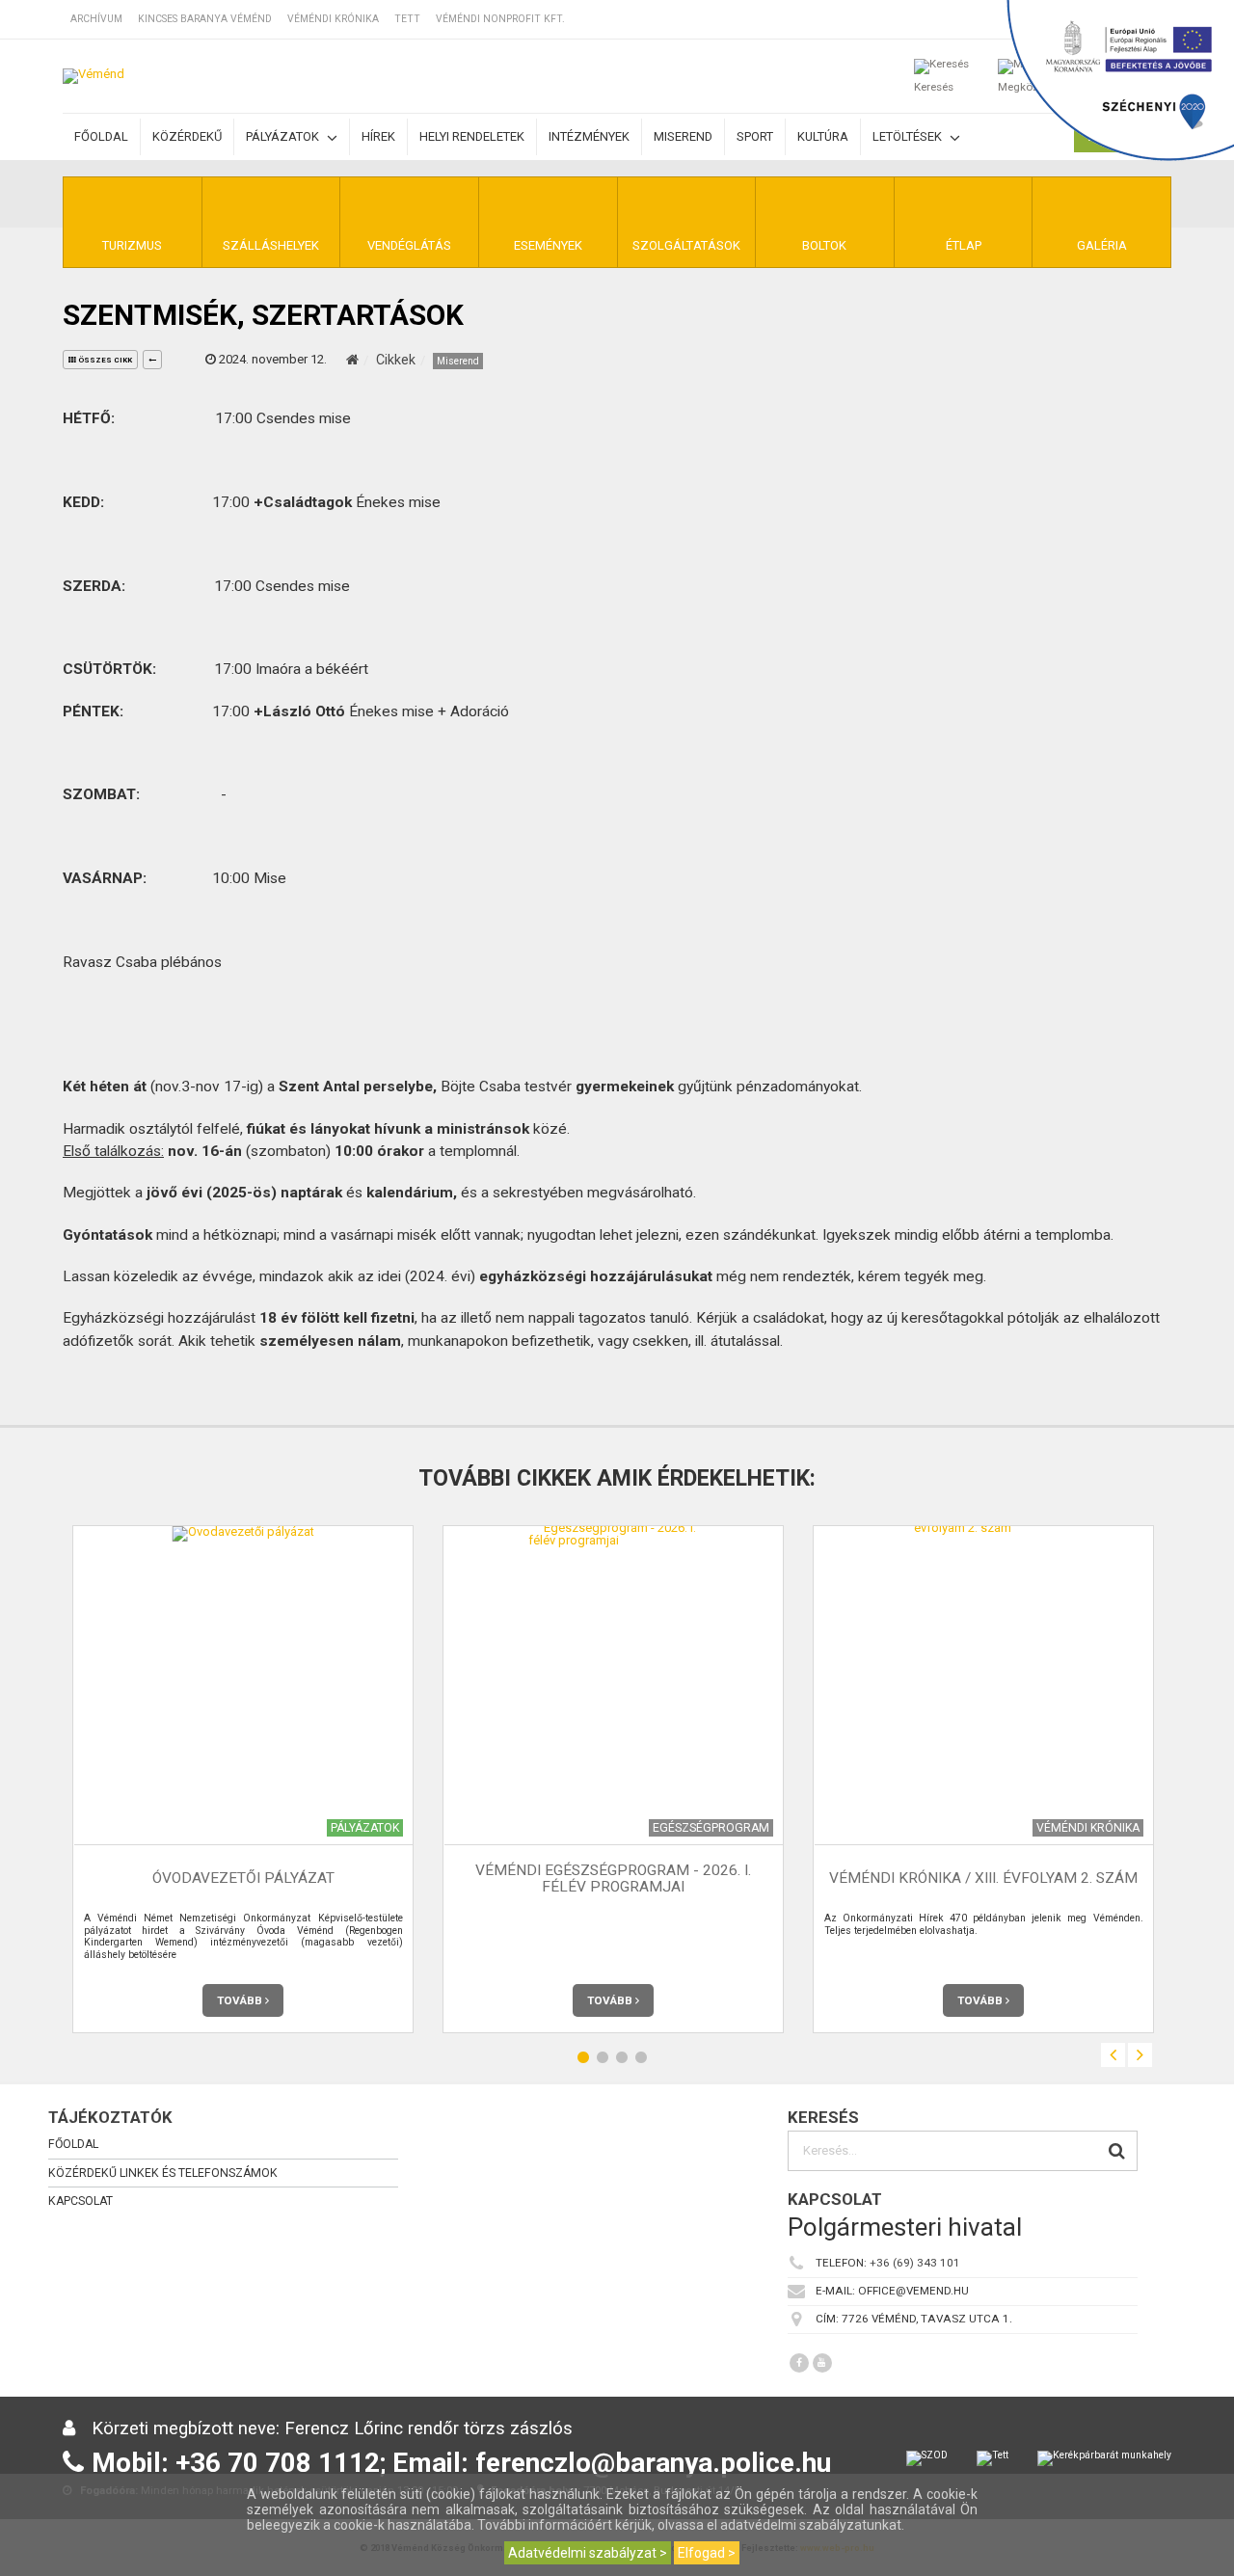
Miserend (683, 136)
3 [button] (622, 2058)
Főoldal (101, 136)
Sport (755, 136)
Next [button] (1140, 2055)
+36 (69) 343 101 (915, 2263)
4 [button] (641, 2058)
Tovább (241, 2000)
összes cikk (104, 360)
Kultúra (823, 136)
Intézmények (589, 136)
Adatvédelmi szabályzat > (588, 2553)
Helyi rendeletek (472, 136)
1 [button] (583, 2058)
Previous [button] (1113, 2055)
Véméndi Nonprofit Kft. (500, 19)
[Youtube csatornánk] (822, 2363)
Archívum (96, 19)
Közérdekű (187, 136)
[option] (243, 1779)
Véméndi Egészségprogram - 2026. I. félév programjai (613, 1878)
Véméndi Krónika (333, 19)
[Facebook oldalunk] (799, 2363)
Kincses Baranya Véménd (205, 19)
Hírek (378, 136)
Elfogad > (707, 2553)
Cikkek (396, 360)
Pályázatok (284, 136)
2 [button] (603, 2058)
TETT (407, 19)
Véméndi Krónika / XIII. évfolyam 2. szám (983, 1879)
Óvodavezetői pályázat (243, 1879)
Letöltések (909, 136)
